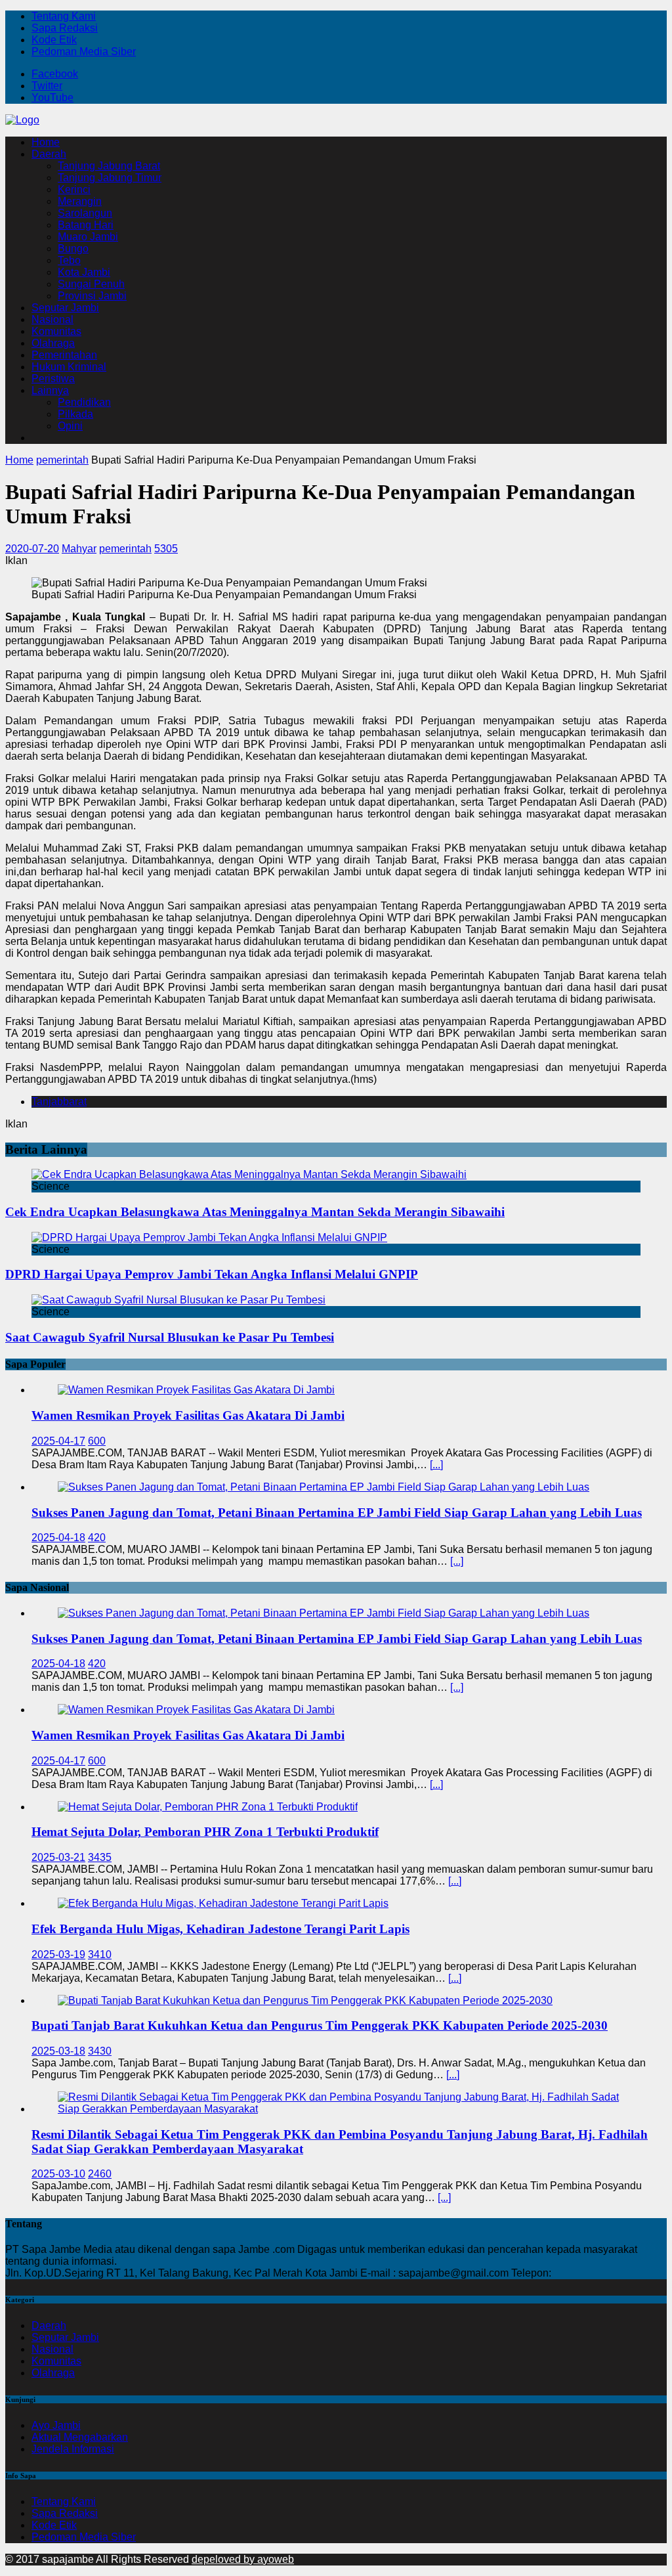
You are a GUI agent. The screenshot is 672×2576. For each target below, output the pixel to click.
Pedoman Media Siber (84, 52)
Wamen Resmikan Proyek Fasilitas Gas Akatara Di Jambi (188, 1415)
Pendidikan (84, 402)
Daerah (49, 154)
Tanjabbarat (59, 1102)
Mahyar (79, 549)
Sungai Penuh (91, 284)
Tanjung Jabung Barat (109, 166)
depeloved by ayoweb (243, 2559)
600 (97, 1441)
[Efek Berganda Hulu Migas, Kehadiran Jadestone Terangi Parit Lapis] (223, 1903)
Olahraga (53, 343)
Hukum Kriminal (69, 367)
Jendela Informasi (73, 2449)
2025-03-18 (58, 2051)
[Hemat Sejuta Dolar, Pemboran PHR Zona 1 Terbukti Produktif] (208, 1807)
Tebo (69, 260)
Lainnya (50, 390)
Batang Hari (86, 225)
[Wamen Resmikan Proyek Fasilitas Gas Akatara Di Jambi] (196, 1390)
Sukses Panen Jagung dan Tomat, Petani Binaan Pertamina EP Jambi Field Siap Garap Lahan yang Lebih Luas (337, 1513)
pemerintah (125, 549)
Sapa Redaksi (65, 28)
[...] (436, 1465)
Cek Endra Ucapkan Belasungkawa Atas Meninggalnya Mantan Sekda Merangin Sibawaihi (255, 1212)
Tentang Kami (64, 16)
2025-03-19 (58, 1954)
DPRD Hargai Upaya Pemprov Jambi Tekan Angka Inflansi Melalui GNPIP (212, 1274)
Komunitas (56, 331)
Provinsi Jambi (92, 296)
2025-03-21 (58, 1857)
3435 (100, 1857)
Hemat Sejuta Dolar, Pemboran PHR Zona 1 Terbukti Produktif (205, 1832)
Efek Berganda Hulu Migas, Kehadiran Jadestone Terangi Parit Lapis (220, 1929)
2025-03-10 (58, 2174)
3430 (100, 2051)
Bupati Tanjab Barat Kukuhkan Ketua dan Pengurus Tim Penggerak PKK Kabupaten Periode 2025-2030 (320, 2025)
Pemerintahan (64, 355)
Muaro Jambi (88, 237)
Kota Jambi (84, 272)
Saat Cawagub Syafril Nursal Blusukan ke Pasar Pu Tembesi (170, 1337)
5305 (166, 549)
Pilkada (75, 414)
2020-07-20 (32, 549)
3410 (100, 1954)
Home (46, 142)
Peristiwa (53, 379)
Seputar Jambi (65, 308)
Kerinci (74, 189)
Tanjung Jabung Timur (110, 178)
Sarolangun (85, 213)
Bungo (73, 249)
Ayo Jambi (56, 2425)
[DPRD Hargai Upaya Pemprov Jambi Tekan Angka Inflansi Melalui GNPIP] (209, 1237)
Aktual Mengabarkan (80, 2437)
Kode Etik (54, 40)
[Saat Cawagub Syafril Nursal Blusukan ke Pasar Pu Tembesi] (178, 1300)
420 (97, 1538)
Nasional (52, 319)
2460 (100, 2174)
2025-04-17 (58, 1441)
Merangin (80, 201)
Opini (70, 426)
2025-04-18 (58, 1538)
